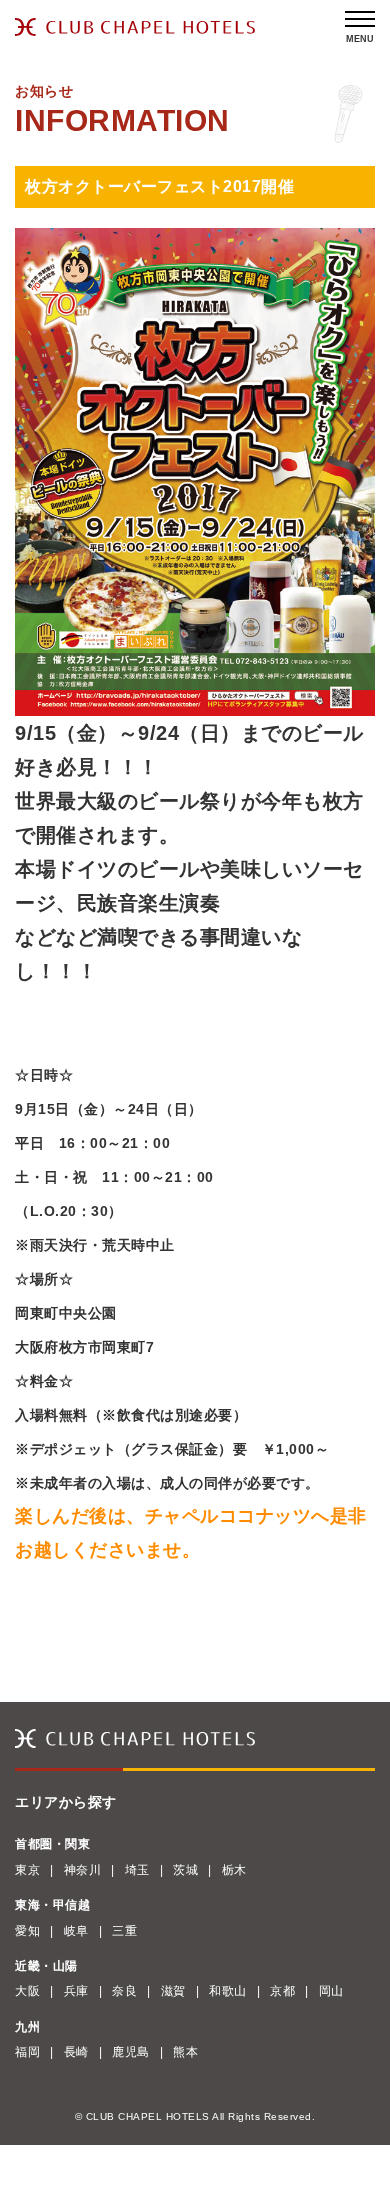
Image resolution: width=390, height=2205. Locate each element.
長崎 (76, 2052)
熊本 (185, 2052)
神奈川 (83, 1870)
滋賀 (173, 1991)
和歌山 (228, 1991)
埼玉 (137, 1870)
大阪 (27, 1991)
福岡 (27, 2052)
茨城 (185, 1870)
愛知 (27, 1931)
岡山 (331, 1991)
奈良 (124, 1991)
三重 (124, 1931)
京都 (282, 1991)
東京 (27, 1870)
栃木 (234, 1870)
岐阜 (76, 1931)
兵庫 (76, 1991)
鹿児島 (131, 2052)
